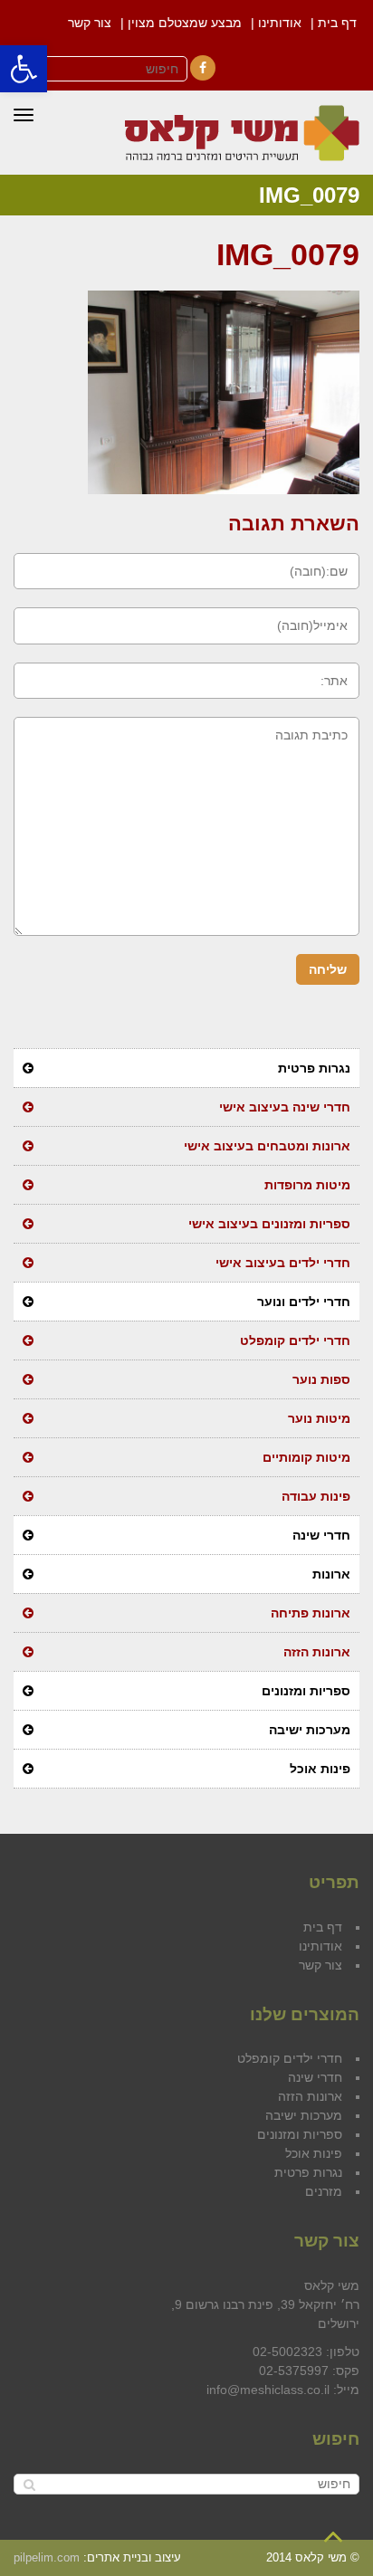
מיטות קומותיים (306, 1457)
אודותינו (320, 1946)
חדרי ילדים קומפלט (295, 1340)
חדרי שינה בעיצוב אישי (285, 1107)
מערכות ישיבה (310, 1730)
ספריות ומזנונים (306, 1691)
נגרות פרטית (314, 1068)
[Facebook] (203, 68)
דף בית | (334, 23)
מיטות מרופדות (307, 1185)
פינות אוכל (320, 1769)
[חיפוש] (29, 2484)
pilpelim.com (47, 2557)
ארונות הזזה (317, 1652)
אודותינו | (276, 23)
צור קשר (90, 23)
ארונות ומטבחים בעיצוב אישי (267, 1146)
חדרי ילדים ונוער (304, 1302)
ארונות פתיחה (311, 1613)
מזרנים (324, 2191)
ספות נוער (321, 1379)
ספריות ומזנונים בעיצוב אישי (269, 1224)
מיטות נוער (319, 1418)
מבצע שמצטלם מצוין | (181, 23)
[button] (24, 69)
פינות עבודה (316, 1496)
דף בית (323, 1927)
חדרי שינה (321, 1535)
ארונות (331, 1574)
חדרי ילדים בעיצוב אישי (283, 1263)
